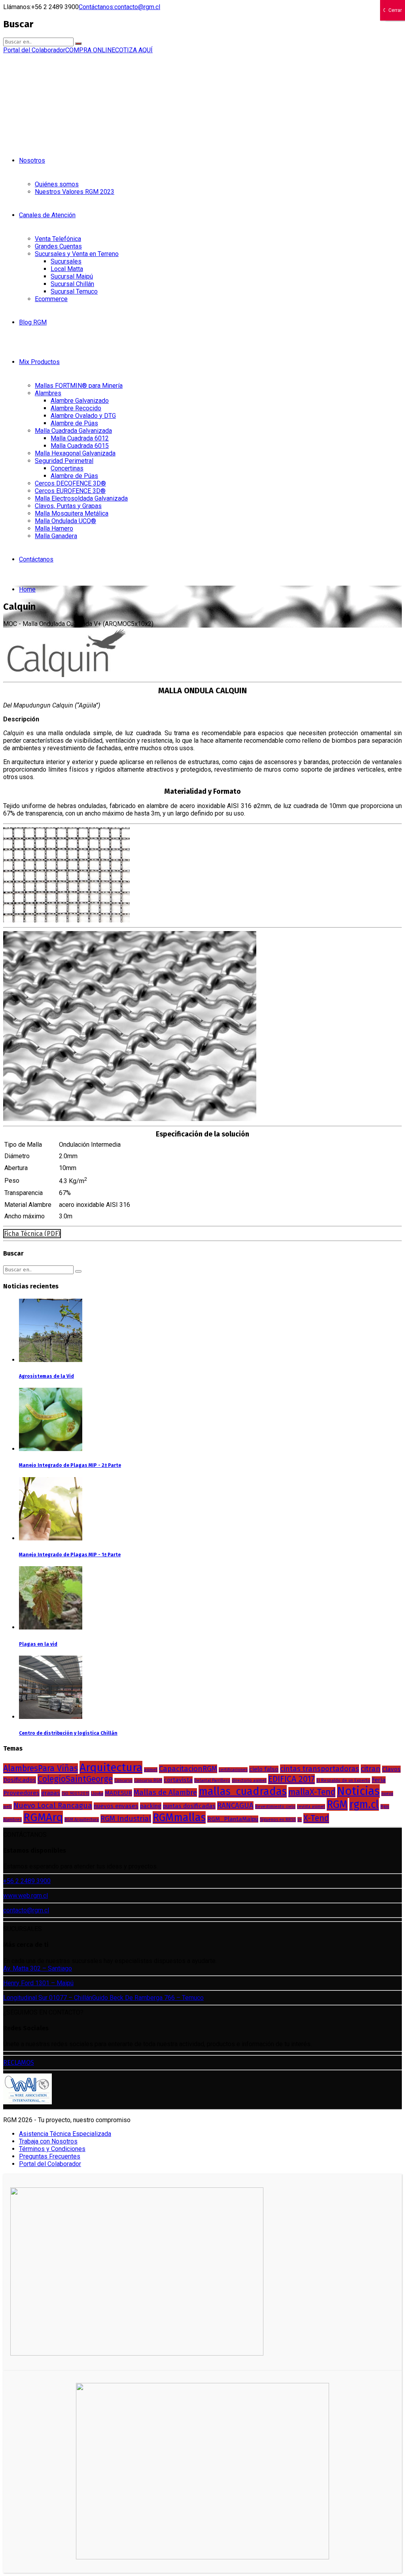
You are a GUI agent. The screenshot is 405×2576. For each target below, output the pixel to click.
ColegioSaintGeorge (75, 1779)
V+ (300, 1820)
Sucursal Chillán (72, 284)
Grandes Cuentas (58, 246)
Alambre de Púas (74, 423)
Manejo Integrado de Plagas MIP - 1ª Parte (70, 1555)
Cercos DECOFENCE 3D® (70, 483)
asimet (151, 1770)
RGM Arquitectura (82, 1820)
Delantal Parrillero (212, 1780)
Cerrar (395, 10)
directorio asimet (249, 1780)
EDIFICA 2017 (291, 1779)
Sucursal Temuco (74, 291)
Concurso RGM (148, 1780)
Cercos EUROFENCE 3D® (70, 491)
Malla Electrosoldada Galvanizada (81, 498)
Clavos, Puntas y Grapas (68, 506)
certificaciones (233, 1770)
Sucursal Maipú (72, 276)
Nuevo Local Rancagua (53, 1806)
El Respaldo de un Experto (343, 1780)
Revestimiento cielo (275, 1807)
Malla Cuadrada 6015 (80, 446)
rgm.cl (364, 1804)
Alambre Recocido (76, 408)
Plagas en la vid (38, 1644)
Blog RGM (33, 322)
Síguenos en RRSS (278, 1820)
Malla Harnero (54, 528)
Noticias (358, 1791)
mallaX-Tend (312, 1792)
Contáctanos (36, 559)
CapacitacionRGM (188, 1769)
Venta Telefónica (58, 239)
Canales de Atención (47, 215)
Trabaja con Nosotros (48, 2141)
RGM (337, 1804)
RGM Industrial (126, 1819)
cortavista (178, 1780)
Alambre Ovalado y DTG (83, 416)
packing (151, 1806)
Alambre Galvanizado (80, 401)
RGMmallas (179, 1817)
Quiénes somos (57, 184)
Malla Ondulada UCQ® (65, 521)
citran (371, 1769)
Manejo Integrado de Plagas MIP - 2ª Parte (70, 1465)
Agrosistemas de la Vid (46, 1376)
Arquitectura (111, 1767)
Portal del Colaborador (50, 2164)
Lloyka (97, 1794)
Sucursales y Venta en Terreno (77, 254)
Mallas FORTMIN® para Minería (79, 386)
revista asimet (311, 1807)
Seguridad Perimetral (64, 461)
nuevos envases (116, 1806)
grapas (51, 1793)
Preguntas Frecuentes (50, 2156)
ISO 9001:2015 (76, 1794)
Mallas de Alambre (165, 1793)
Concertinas (67, 468)
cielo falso (264, 1769)
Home (27, 589)
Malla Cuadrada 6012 (80, 438)
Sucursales (66, 261)
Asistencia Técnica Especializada (65, 2134)
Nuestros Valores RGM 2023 (75, 192)
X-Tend (316, 1818)
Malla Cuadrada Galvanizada (73, 431)
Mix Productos (39, 362)
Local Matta (67, 269)
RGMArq (43, 1817)
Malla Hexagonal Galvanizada (75, 453)
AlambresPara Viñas (41, 1768)
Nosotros (32, 160)
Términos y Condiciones (52, 2149)
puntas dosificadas (189, 1806)
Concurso (123, 1780)
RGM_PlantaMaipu (233, 1819)
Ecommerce (51, 299)
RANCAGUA (235, 1806)
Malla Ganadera (56, 536)
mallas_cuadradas (243, 1791)
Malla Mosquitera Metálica (72, 513)
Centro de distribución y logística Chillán (68, 1733)
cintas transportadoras (320, 1769)
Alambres (48, 393)
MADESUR (118, 1793)
